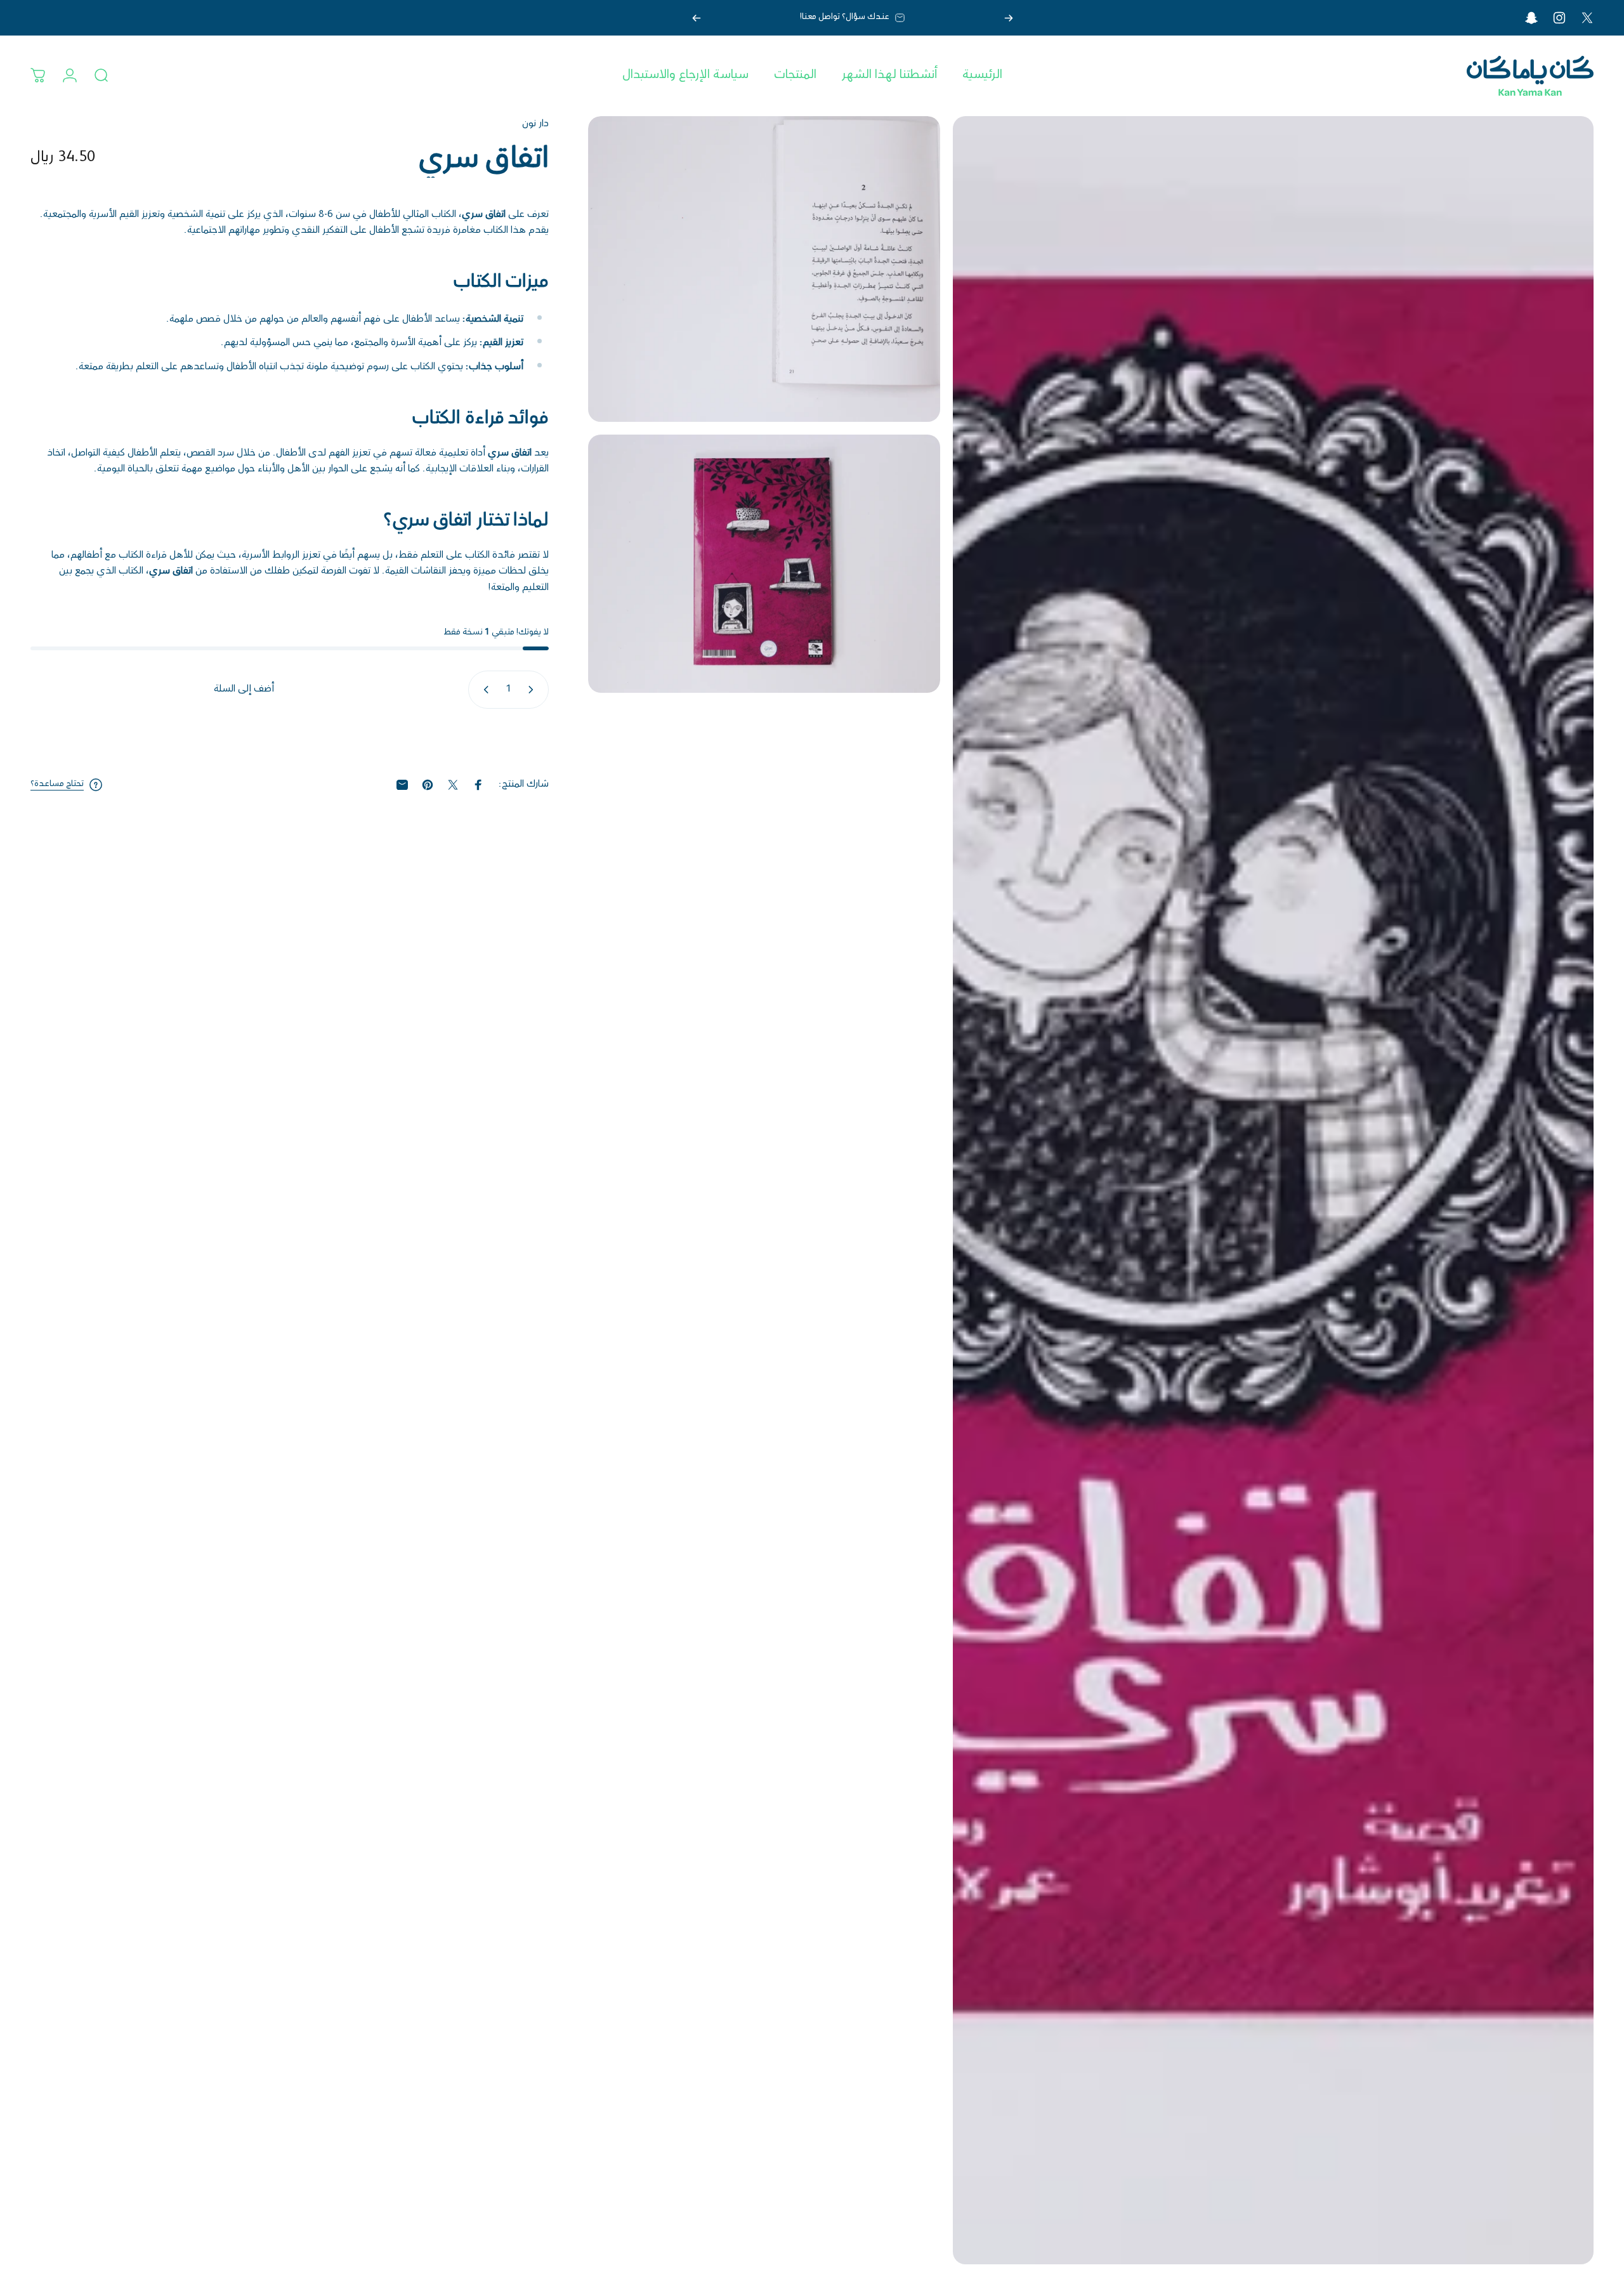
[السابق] (1009, 18)
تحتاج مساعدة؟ (57, 785)
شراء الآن (289, 738)
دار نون (535, 124)
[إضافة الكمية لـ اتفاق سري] (483, 690)
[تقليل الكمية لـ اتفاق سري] (534, 690)
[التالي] (697, 18)
